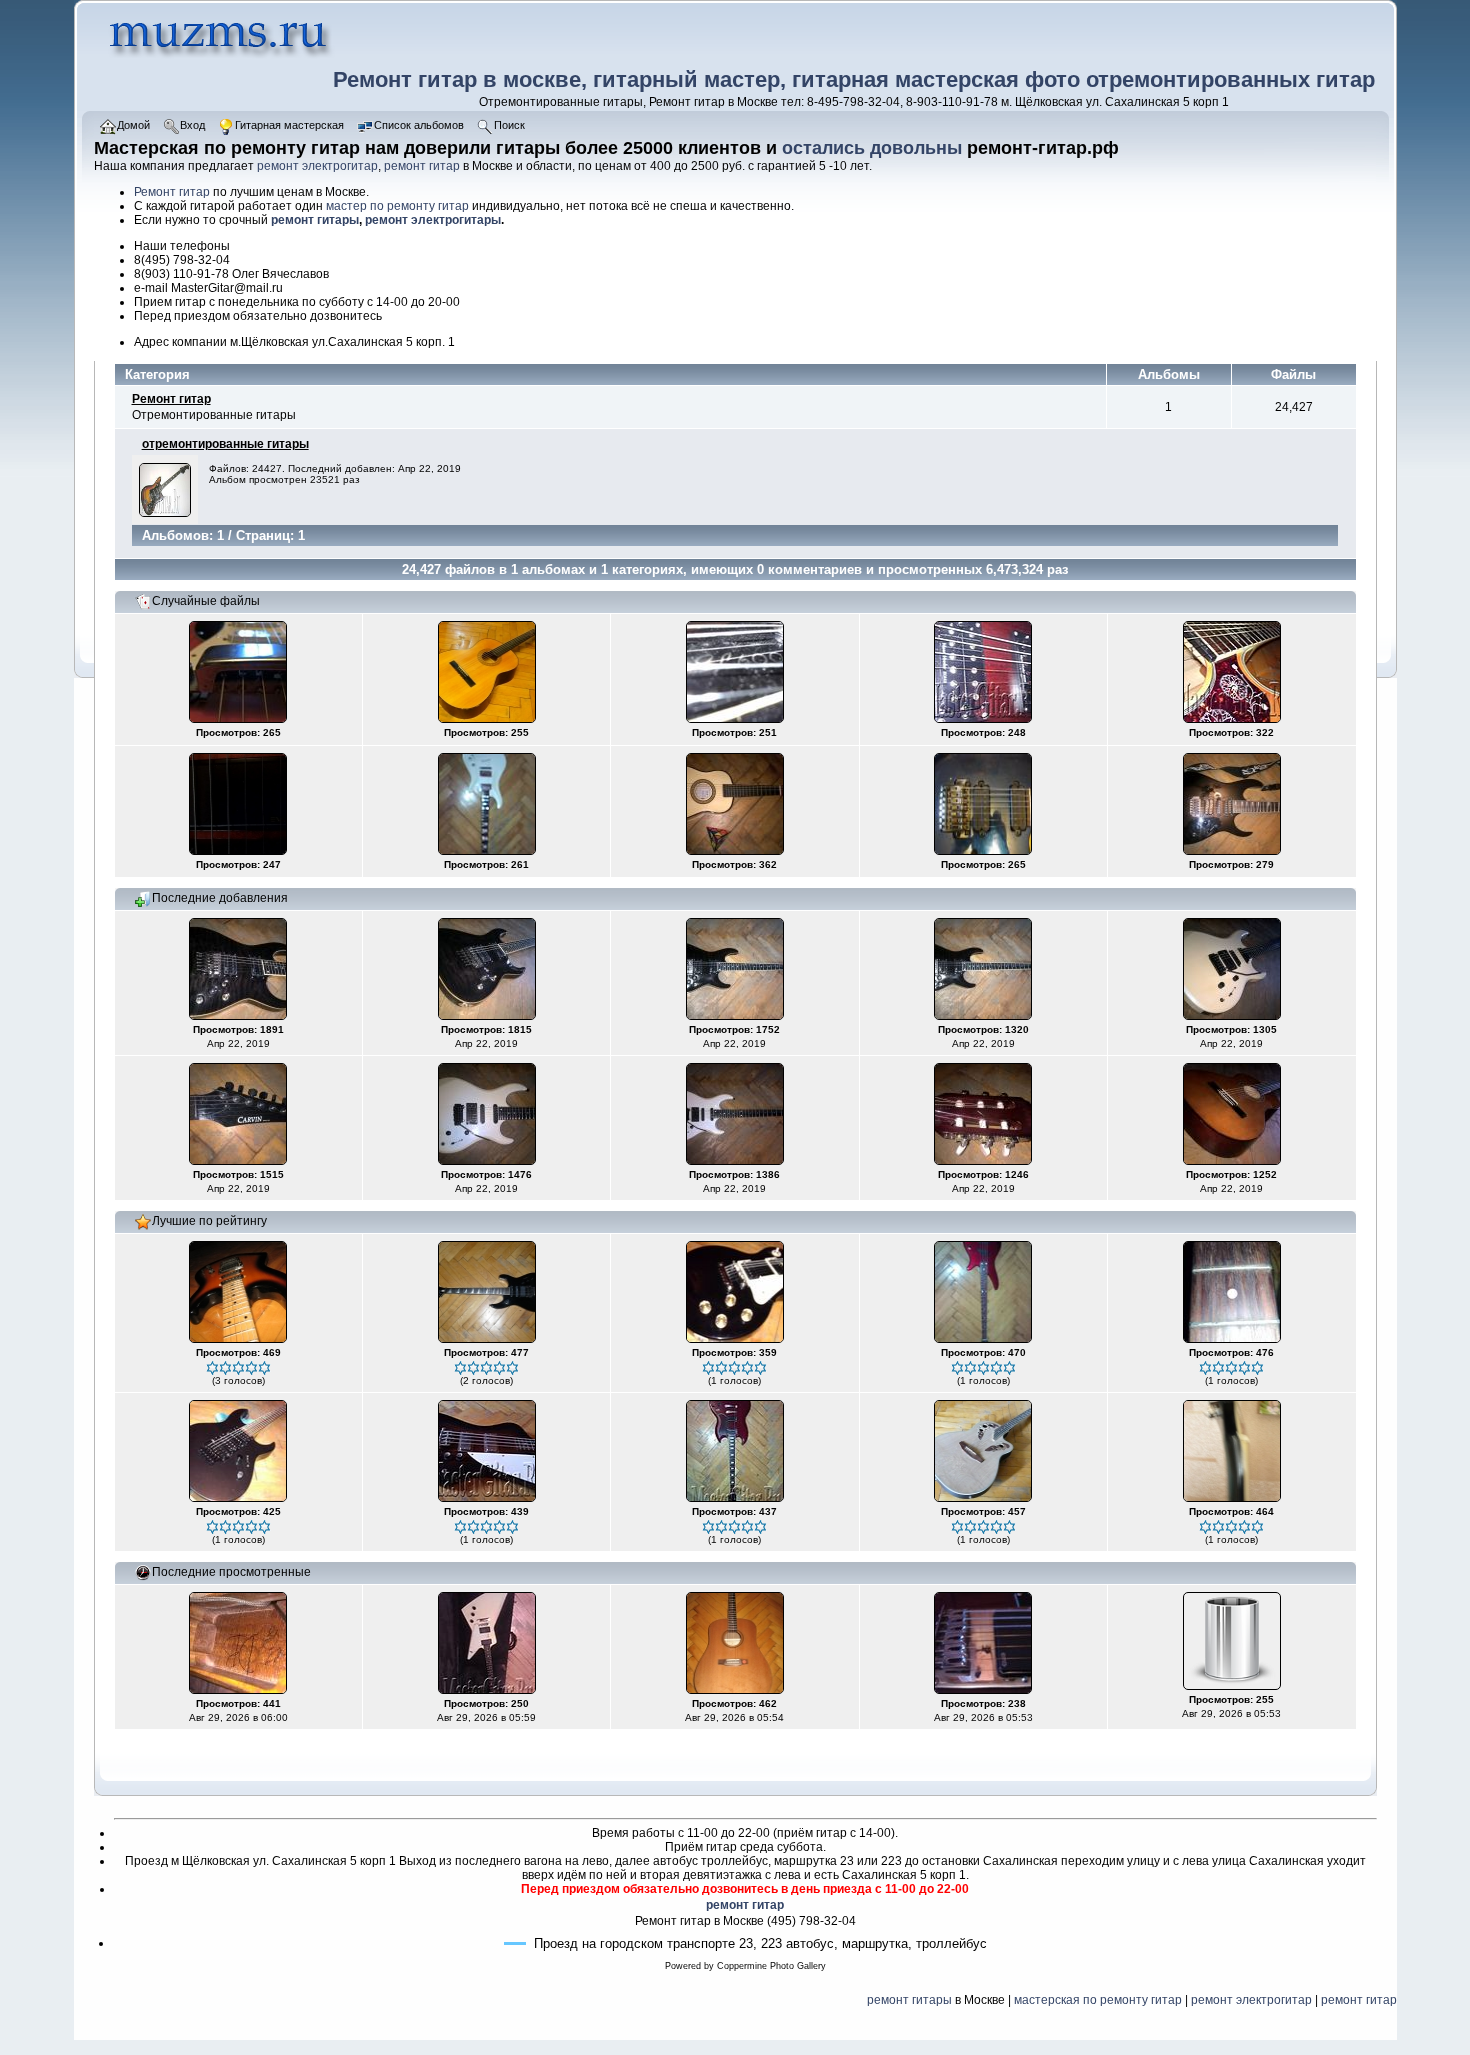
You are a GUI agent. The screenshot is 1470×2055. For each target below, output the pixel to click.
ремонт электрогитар (317, 166)
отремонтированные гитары (225, 444)
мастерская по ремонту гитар (1098, 2000)
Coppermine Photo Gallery (771, 1966)
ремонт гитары (315, 220)
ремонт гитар (422, 166)
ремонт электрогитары (433, 220)
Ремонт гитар (172, 192)
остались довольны (872, 148)
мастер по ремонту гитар (397, 206)
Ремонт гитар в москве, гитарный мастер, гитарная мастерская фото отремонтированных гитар (854, 79)
